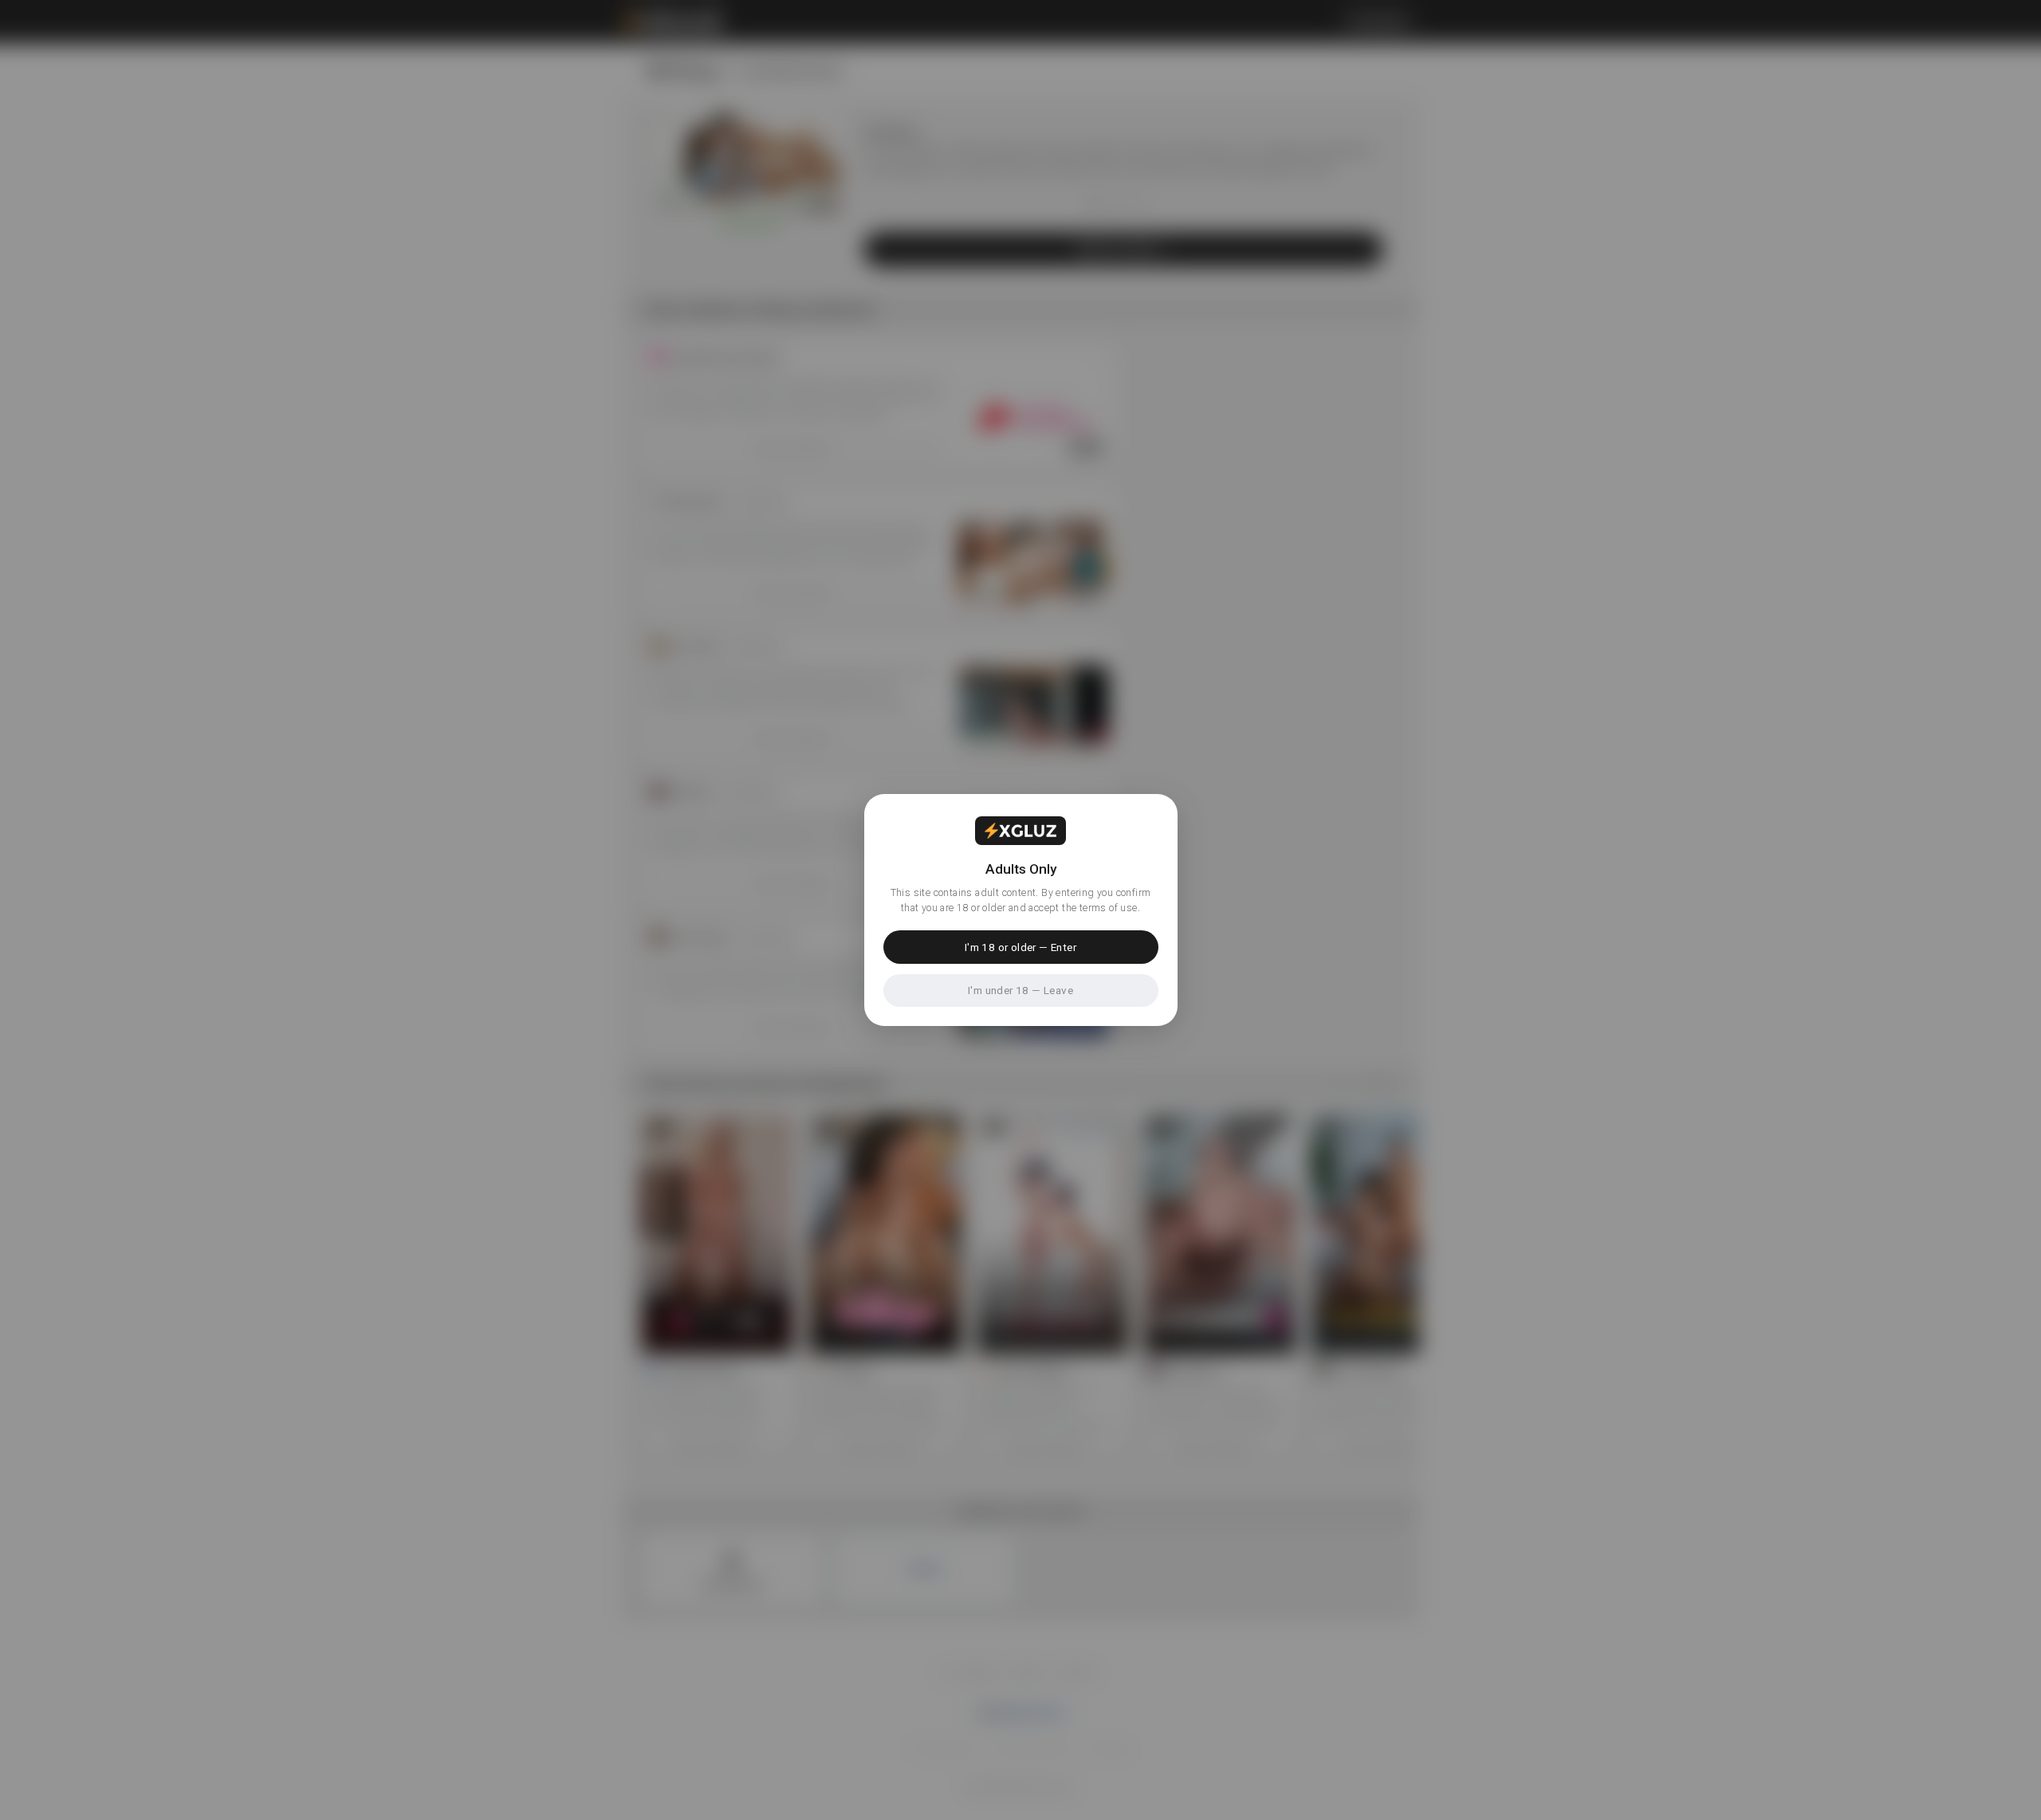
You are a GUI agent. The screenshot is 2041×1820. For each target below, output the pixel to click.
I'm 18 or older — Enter (1020, 947)
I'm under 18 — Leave (1020, 990)
